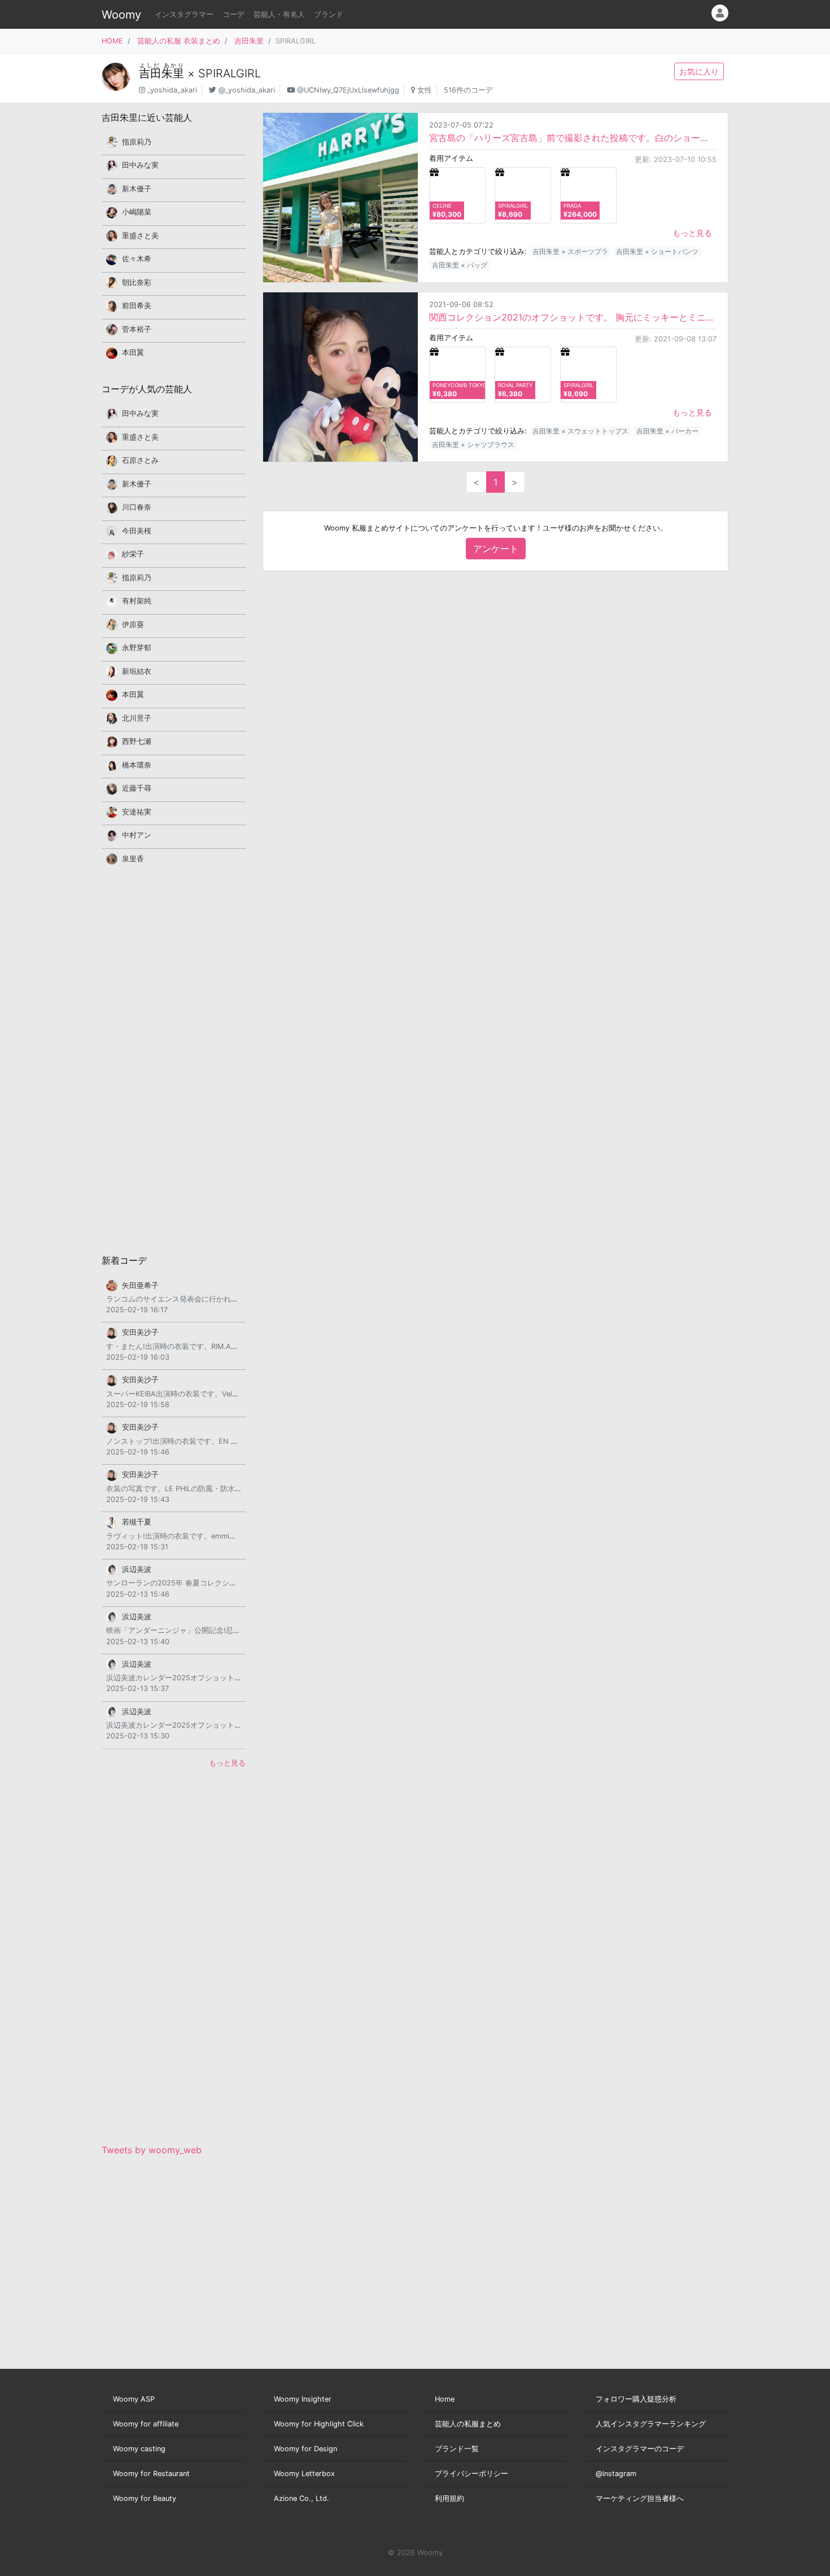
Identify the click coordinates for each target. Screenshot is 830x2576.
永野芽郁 (137, 648)
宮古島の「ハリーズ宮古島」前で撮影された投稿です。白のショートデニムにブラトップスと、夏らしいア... (573, 138)
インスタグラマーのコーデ (640, 2449)
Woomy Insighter (303, 2399)
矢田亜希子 (140, 1285)
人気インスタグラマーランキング (651, 2424)
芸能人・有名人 (279, 14)
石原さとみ (140, 460)
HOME (112, 41)
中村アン (137, 835)
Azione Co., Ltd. (302, 2498)
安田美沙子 (140, 1332)
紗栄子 (133, 554)
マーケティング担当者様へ (640, 2498)
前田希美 (137, 306)
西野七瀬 (137, 741)
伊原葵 (133, 625)
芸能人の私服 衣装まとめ (179, 41)
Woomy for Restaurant (151, 2474)
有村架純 (137, 601)
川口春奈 (137, 507)
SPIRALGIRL (230, 73)
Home (445, 2399)
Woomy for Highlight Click (319, 2424)
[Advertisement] (174, 1059)
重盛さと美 (140, 236)
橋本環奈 (137, 765)
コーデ (233, 14)
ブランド (329, 14)
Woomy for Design (305, 2449)
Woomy (121, 15)
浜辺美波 (137, 1569)
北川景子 (137, 718)
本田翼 (133, 352)
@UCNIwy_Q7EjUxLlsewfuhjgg (348, 90)
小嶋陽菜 (137, 212)
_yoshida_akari (172, 90)
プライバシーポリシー (471, 2474)
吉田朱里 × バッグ (460, 265)
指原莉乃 (137, 142)
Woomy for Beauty (145, 2498)
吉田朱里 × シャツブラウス (473, 444)
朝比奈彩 (137, 282)
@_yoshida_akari (247, 90)
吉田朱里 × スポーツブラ (570, 251)
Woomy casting (139, 2449)
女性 (425, 90)
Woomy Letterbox (304, 2474)
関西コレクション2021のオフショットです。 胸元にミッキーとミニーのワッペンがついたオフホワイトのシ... (573, 317)
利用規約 (449, 2498)
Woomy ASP (134, 2399)
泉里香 (133, 859)
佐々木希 (137, 259)
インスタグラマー (184, 14)
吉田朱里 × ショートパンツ (657, 251)
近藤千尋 (137, 788)
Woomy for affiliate (146, 2424)
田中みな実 (140, 165)
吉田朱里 (249, 41)
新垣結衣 (137, 671)
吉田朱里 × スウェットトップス (580, 431)
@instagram (616, 2474)
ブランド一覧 (457, 2449)
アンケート (496, 549)
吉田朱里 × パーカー (667, 431)
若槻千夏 (137, 1522)
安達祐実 (137, 812)
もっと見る (692, 233)
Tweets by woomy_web (152, 2150)
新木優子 (137, 189)
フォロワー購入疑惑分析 (636, 2399)
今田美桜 (137, 531)
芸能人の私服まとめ (468, 2424)
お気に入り (699, 71)
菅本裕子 (137, 329)
